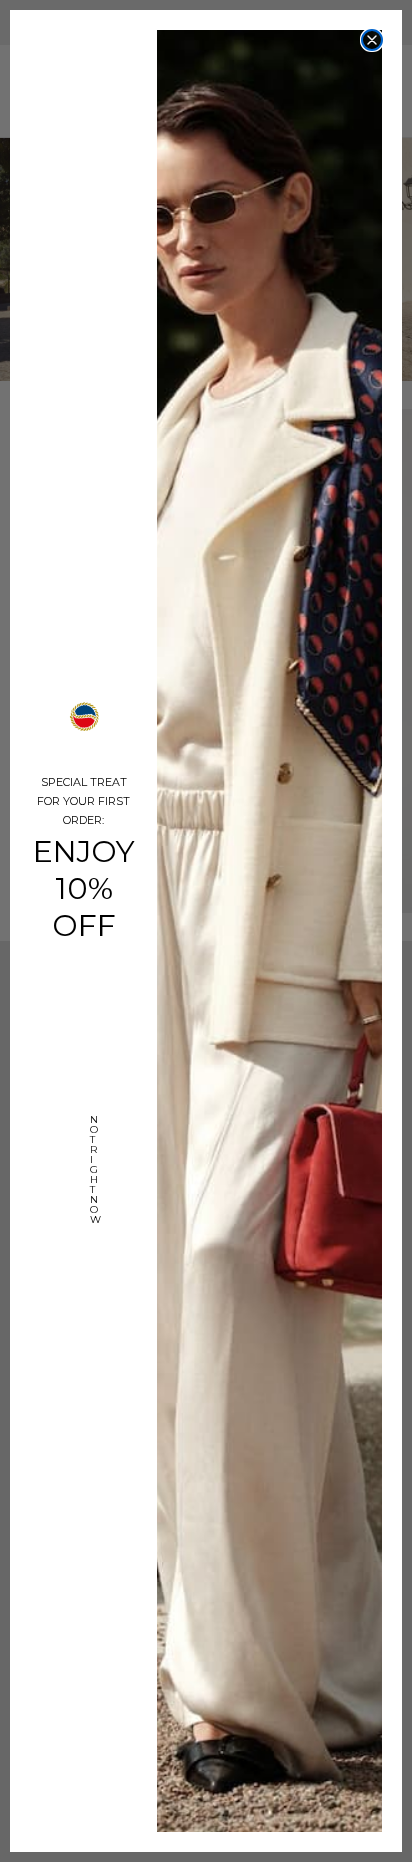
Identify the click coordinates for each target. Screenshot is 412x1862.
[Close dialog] (372, 40)
